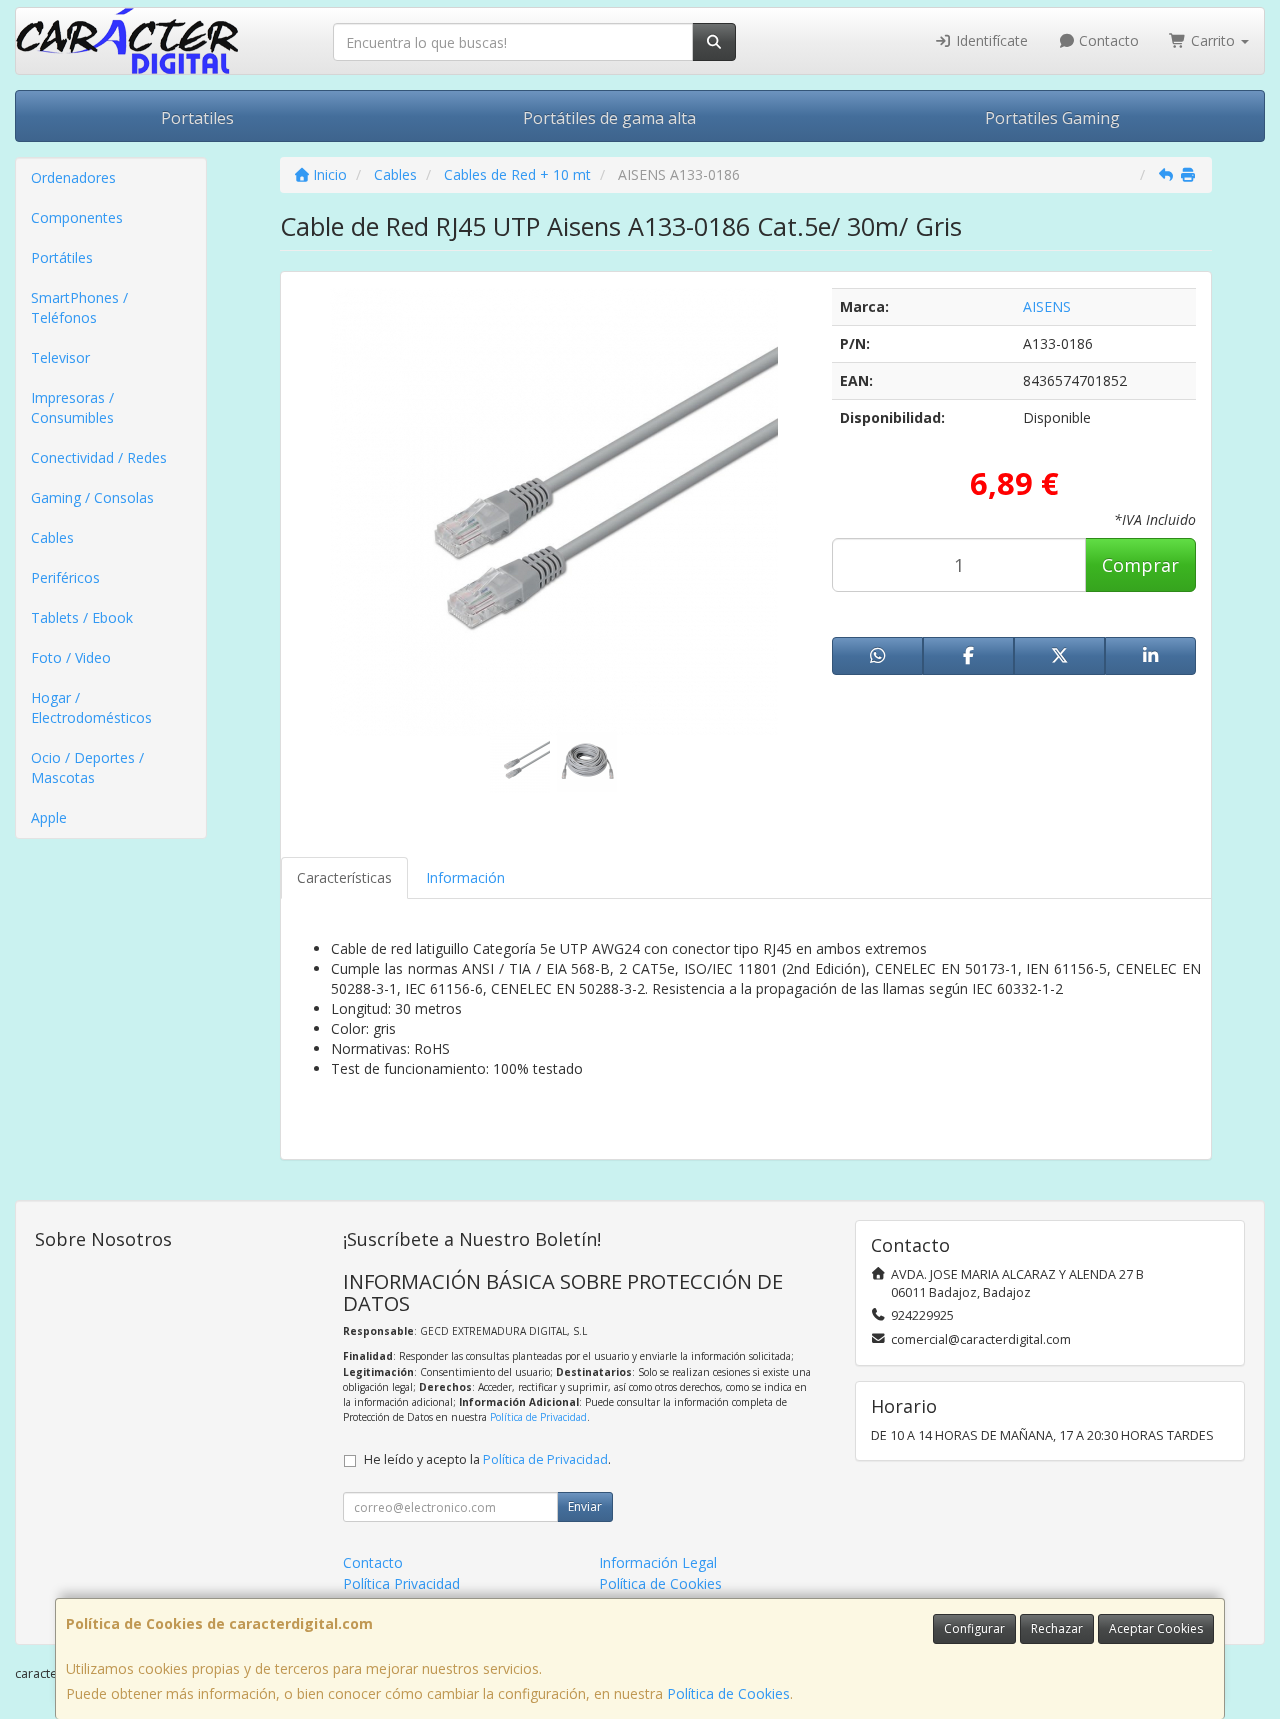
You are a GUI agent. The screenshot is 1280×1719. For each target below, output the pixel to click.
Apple (49, 817)
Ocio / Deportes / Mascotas (87, 767)
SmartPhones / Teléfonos (79, 307)
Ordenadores (73, 177)
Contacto (1107, 40)
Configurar (974, 1628)
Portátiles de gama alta (609, 118)
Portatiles (197, 118)
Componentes (77, 217)
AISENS (1047, 306)
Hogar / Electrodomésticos (91, 707)
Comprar (1140, 565)
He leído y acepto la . (487, 1459)
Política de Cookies (728, 1693)
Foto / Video (71, 657)
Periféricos (65, 577)
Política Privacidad (401, 1583)
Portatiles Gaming (1052, 118)
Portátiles (62, 257)
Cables (52, 537)
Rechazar (1057, 1628)
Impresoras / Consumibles (72, 407)
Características (344, 877)
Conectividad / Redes (99, 457)
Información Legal (658, 1562)
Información (465, 877)
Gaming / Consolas (92, 497)
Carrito (1213, 40)
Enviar (585, 1506)
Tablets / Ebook (82, 617)
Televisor (60, 357)
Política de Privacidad (538, 1417)
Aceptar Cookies (1156, 1628)
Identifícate (990, 40)
